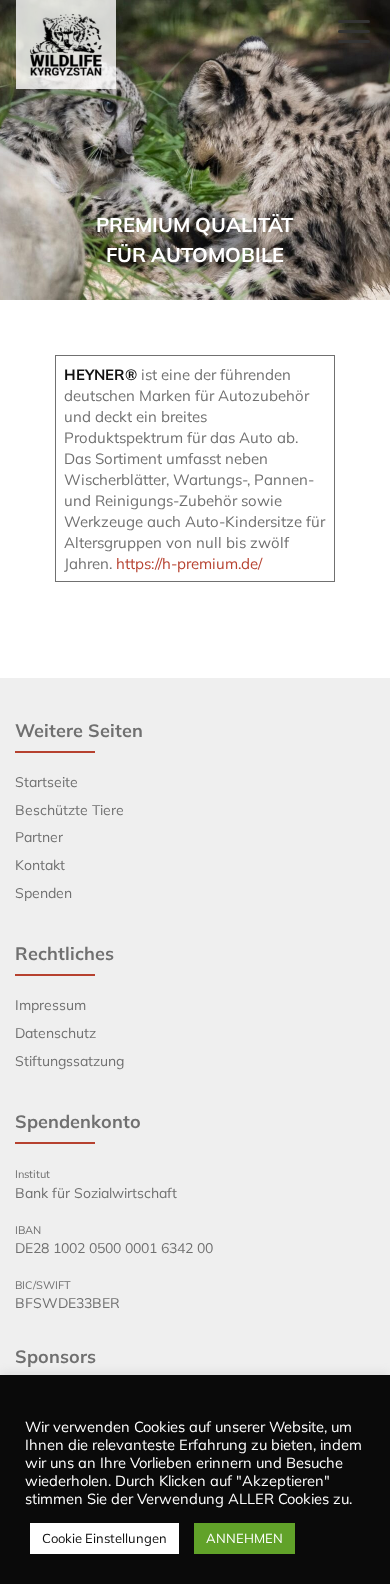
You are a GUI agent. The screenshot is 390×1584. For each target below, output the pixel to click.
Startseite (46, 782)
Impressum (50, 1005)
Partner (39, 837)
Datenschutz (55, 1033)
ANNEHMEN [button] (244, 1538)
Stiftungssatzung (69, 1061)
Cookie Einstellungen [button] (104, 1538)
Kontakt (40, 865)
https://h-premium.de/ (189, 563)
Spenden (43, 893)
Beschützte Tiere (69, 810)
